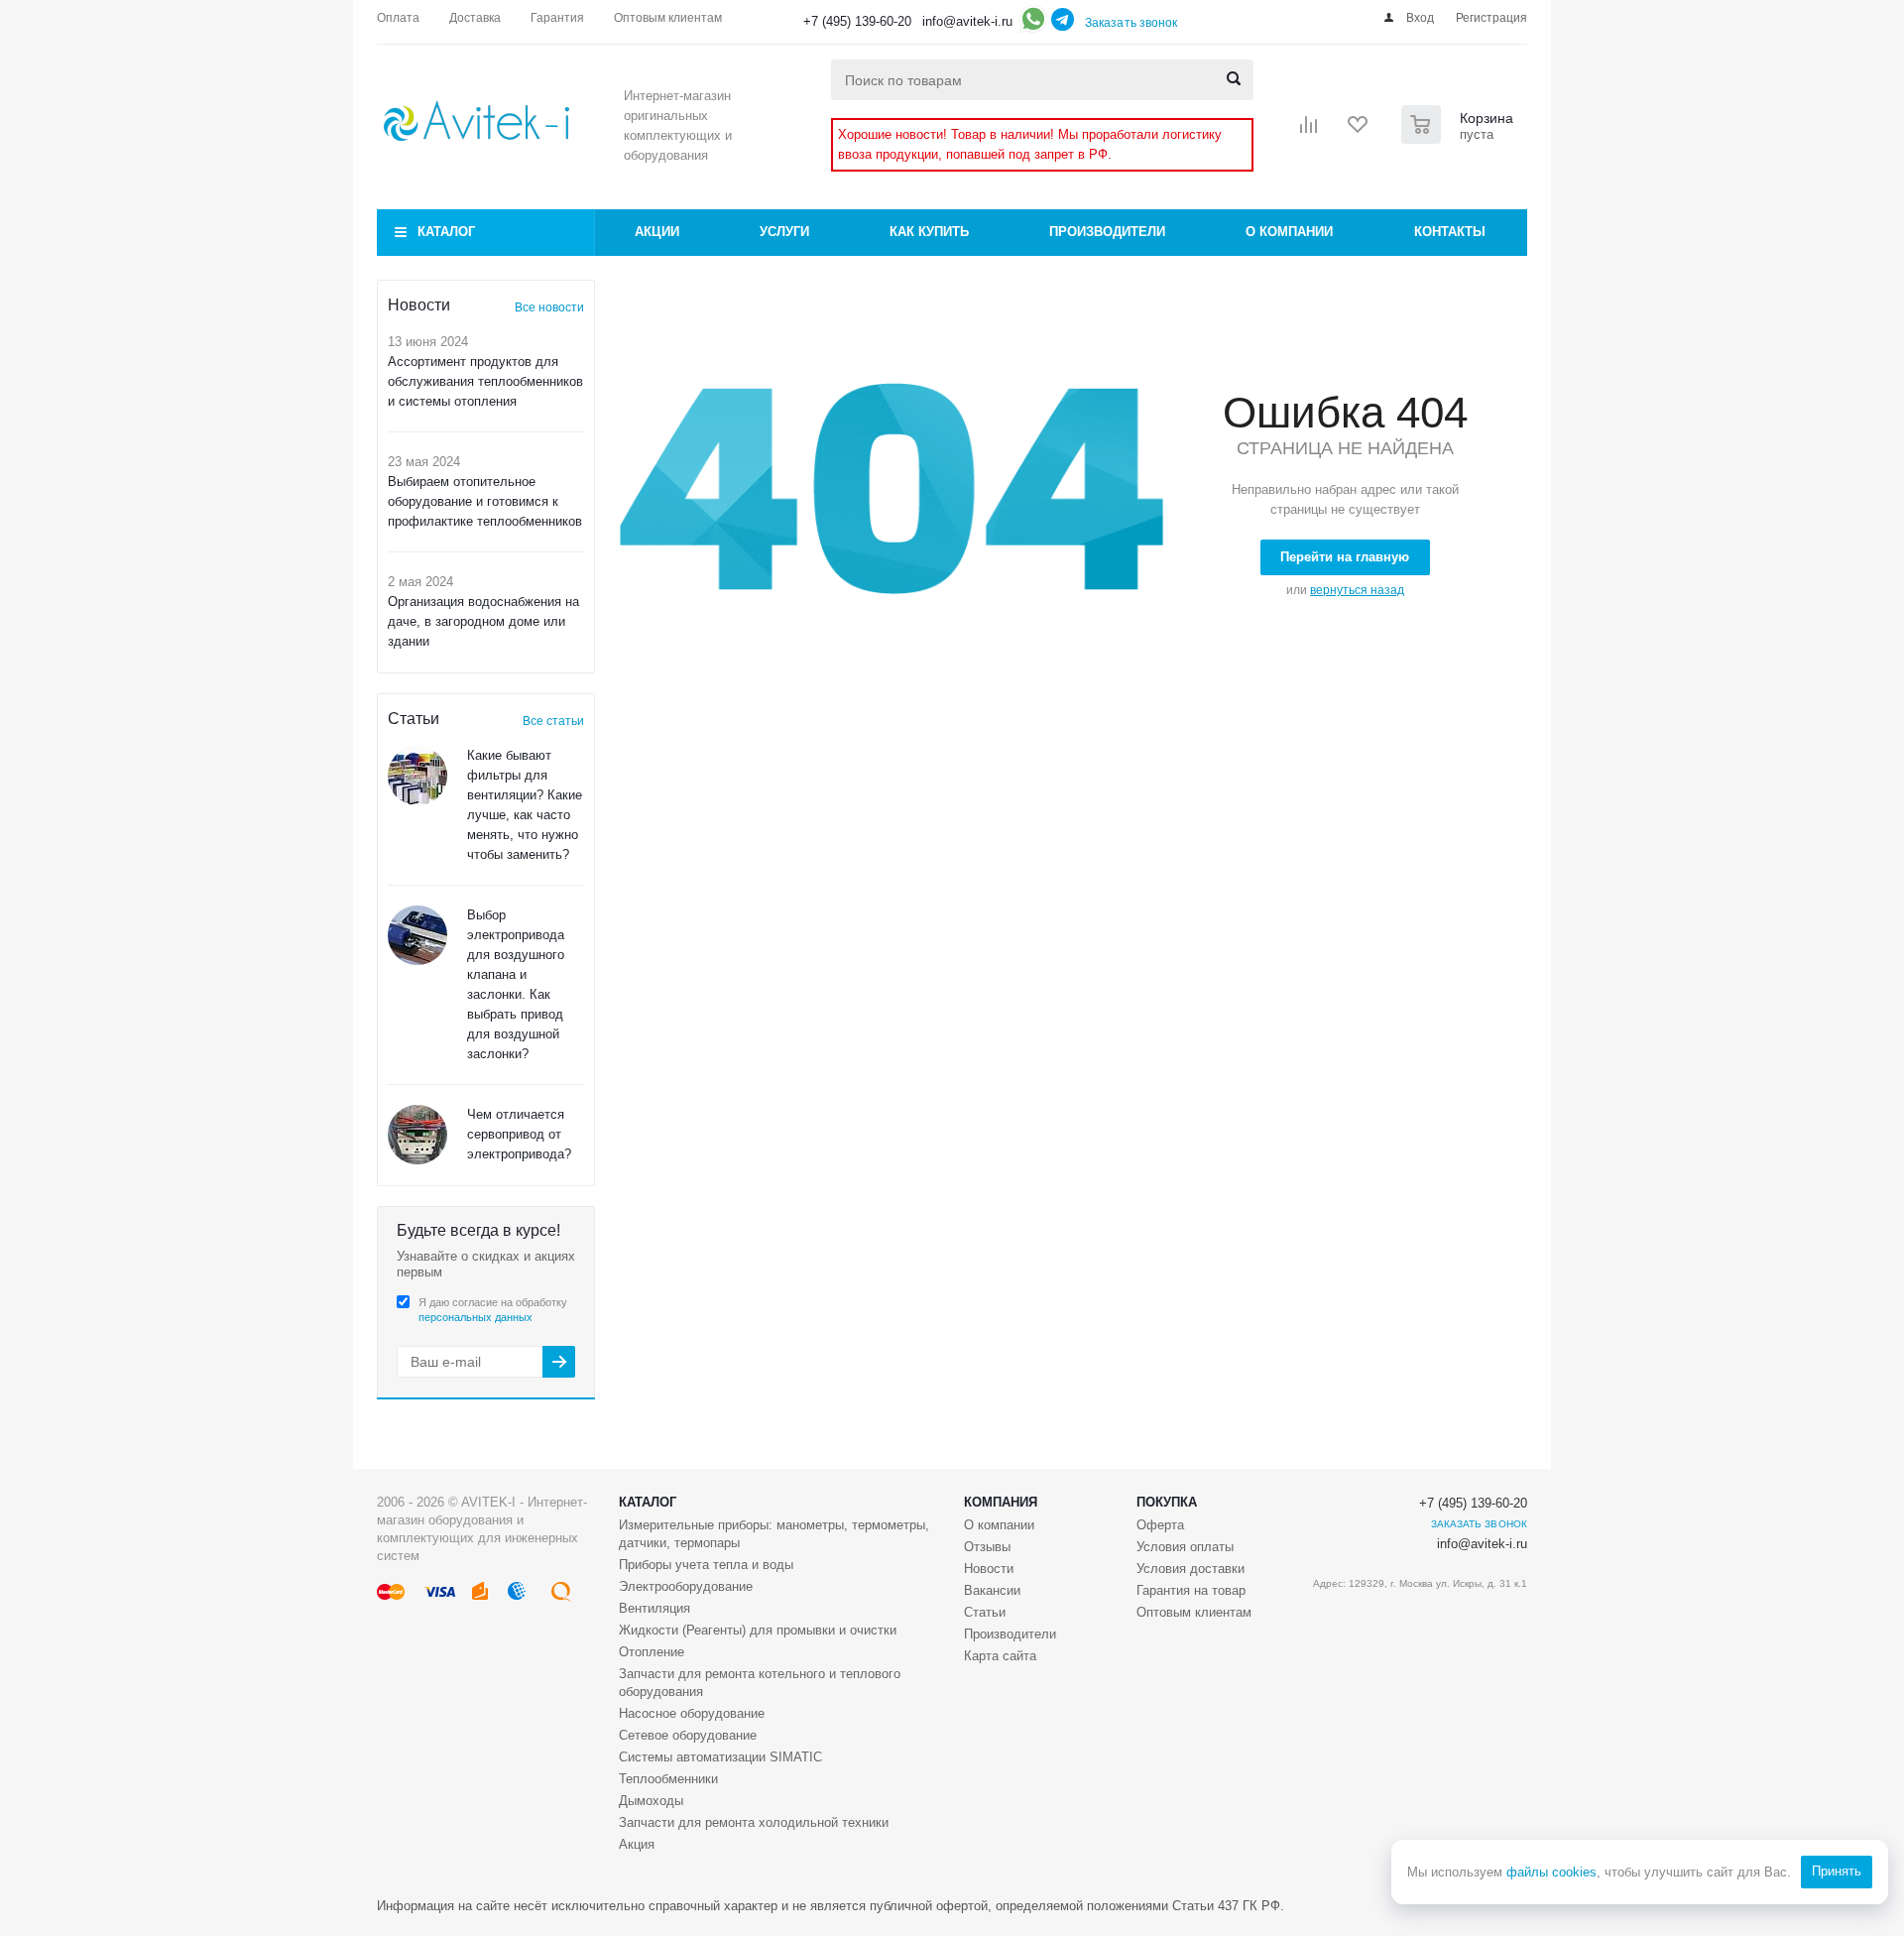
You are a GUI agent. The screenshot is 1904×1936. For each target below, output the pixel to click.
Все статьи (553, 721)
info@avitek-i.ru (967, 21)
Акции (657, 232)
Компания (1001, 1502)
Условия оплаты (1185, 1547)
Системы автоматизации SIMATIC (720, 1757)
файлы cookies (1551, 1872)
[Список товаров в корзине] (1460, 138)
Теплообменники (668, 1779)
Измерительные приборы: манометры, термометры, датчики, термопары (774, 1534)
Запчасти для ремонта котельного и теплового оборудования (760, 1683)
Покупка (1167, 1502)
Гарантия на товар (1191, 1590)
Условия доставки (1190, 1569)
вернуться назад (1357, 590)
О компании (1289, 232)
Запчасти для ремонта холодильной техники (754, 1822)
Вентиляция (654, 1608)
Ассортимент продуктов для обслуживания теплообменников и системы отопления (485, 381)
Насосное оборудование (692, 1713)
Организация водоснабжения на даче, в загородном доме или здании (483, 621)
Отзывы (987, 1547)
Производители (1107, 232)
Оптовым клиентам (1194, 1612)
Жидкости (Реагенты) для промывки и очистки (758, 1630)
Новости (989, 1569)
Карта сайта (1000, 1656)
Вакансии (992, 1590)
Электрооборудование (686, 1586)
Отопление (652, 1652)
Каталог (446, 232)
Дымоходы (651, 1801)
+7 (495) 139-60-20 (857, 21)
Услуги (784, 232)
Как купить (929, 232)
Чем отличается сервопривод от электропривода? (519, 1134)
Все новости (549, 307)
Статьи (985, 1612)
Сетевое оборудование (688, 1735)
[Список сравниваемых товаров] (1309, 131)
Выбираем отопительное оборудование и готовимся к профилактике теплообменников (485, 501)
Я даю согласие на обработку (493, 1310)
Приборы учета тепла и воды (706, 1565)
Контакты (1450, 232)
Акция (637, 1844)
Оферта (1160, 1525)
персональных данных (476, 1317)
